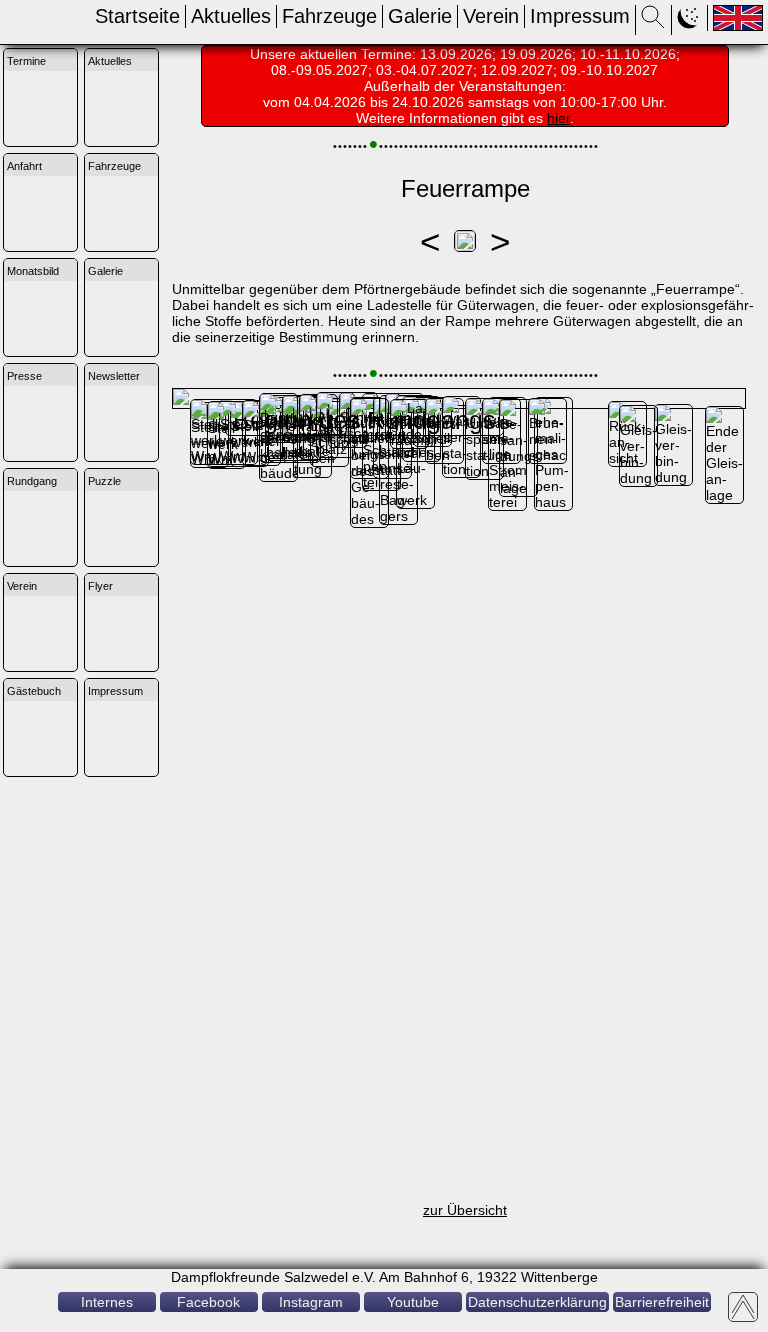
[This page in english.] (738, 18)
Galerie (420, 16)
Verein (491, 16)
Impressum (580, 16)
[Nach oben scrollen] (743, 1307)
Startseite (137, 16)
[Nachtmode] (689, 23)
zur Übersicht (465, 1210)
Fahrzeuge (329, 16)
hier (558, 118)
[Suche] (653, 23)
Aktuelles (231, 16)
